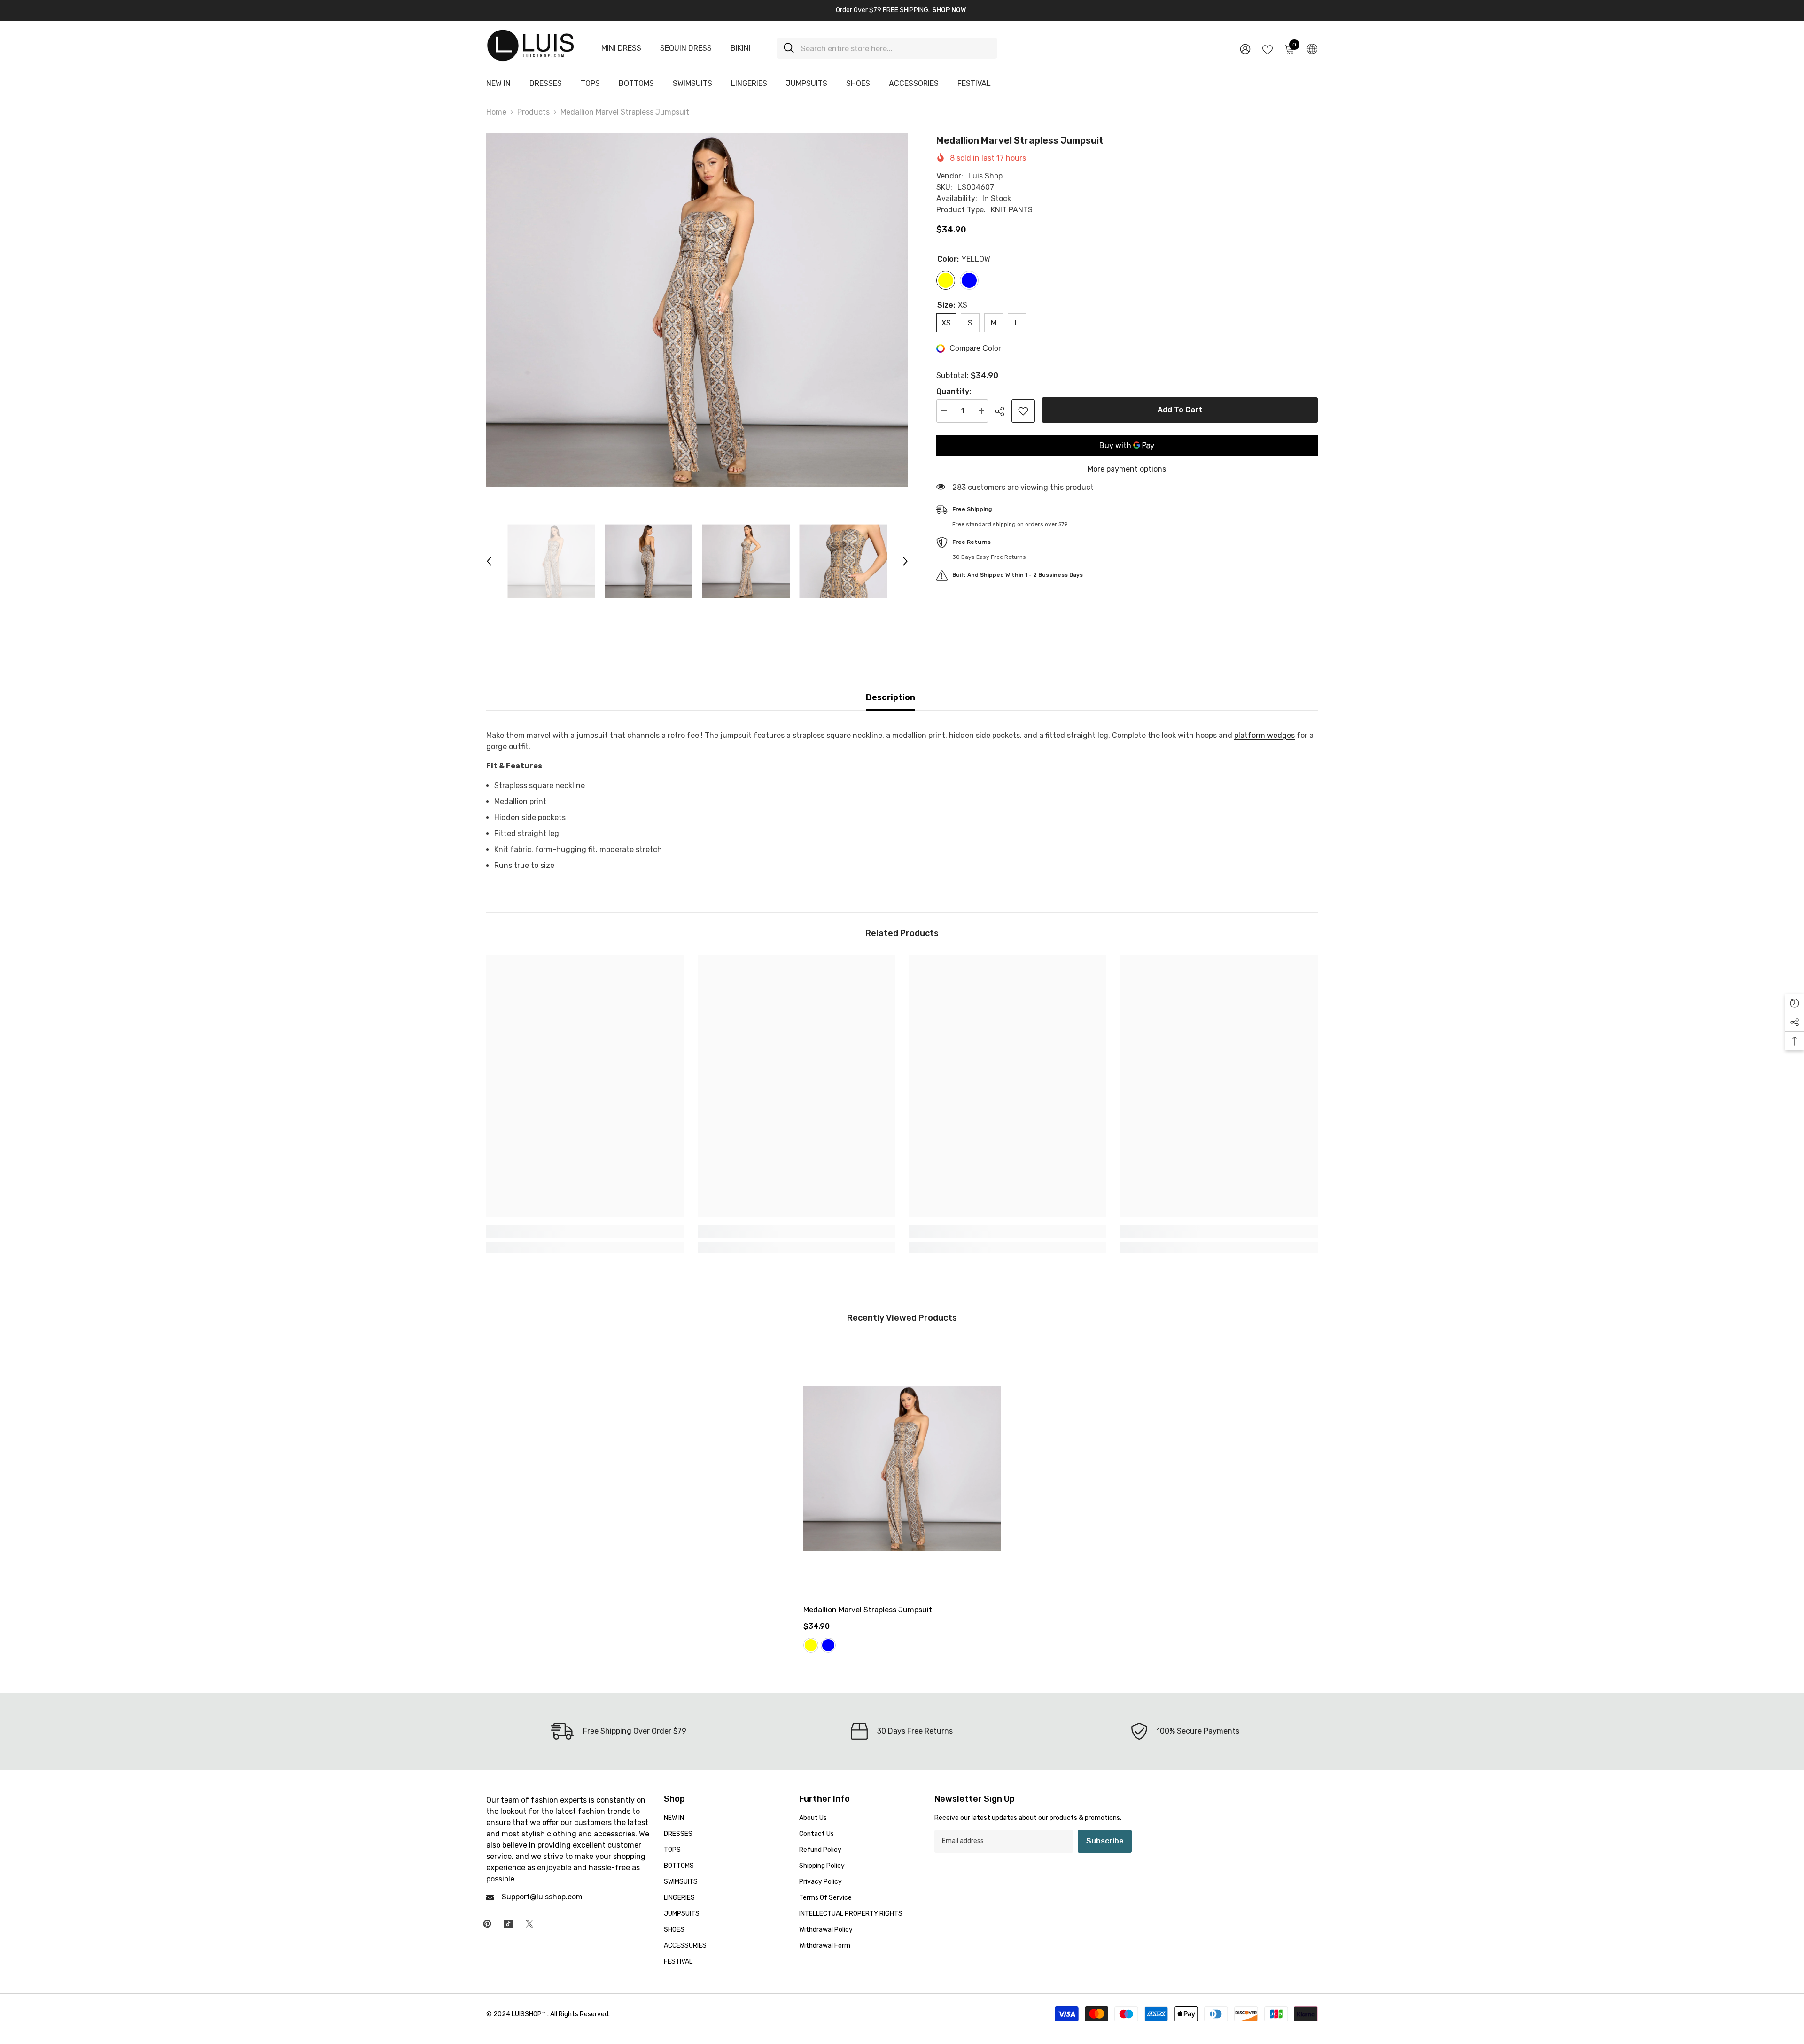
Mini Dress (621, 48)
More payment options (1127, 469)
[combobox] (896, 48)
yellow (811, 1645)
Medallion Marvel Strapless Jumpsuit (868, 1610)
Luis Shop (985, 176)
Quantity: (954, 391)
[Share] (1003, 411)
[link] (585, 1231)
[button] (489, 561)
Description (890, 697)
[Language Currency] (1312, 48)
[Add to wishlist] (1023, 411)
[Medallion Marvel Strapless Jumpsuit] (902, 1468)
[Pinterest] (487, 1924)
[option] (697, 310)
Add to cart (1180, 410)
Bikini (741, 48)
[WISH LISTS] (1267, 49)
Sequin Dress (686, 48)
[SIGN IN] (1245, 49)
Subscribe (1105, 1841)
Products (533, 112)
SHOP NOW (949, 10)
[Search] (887, 48)
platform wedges (1264, 735)
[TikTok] (508, 1924)
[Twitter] (529, 1924)
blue (828, 1645)
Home (496, 112)
